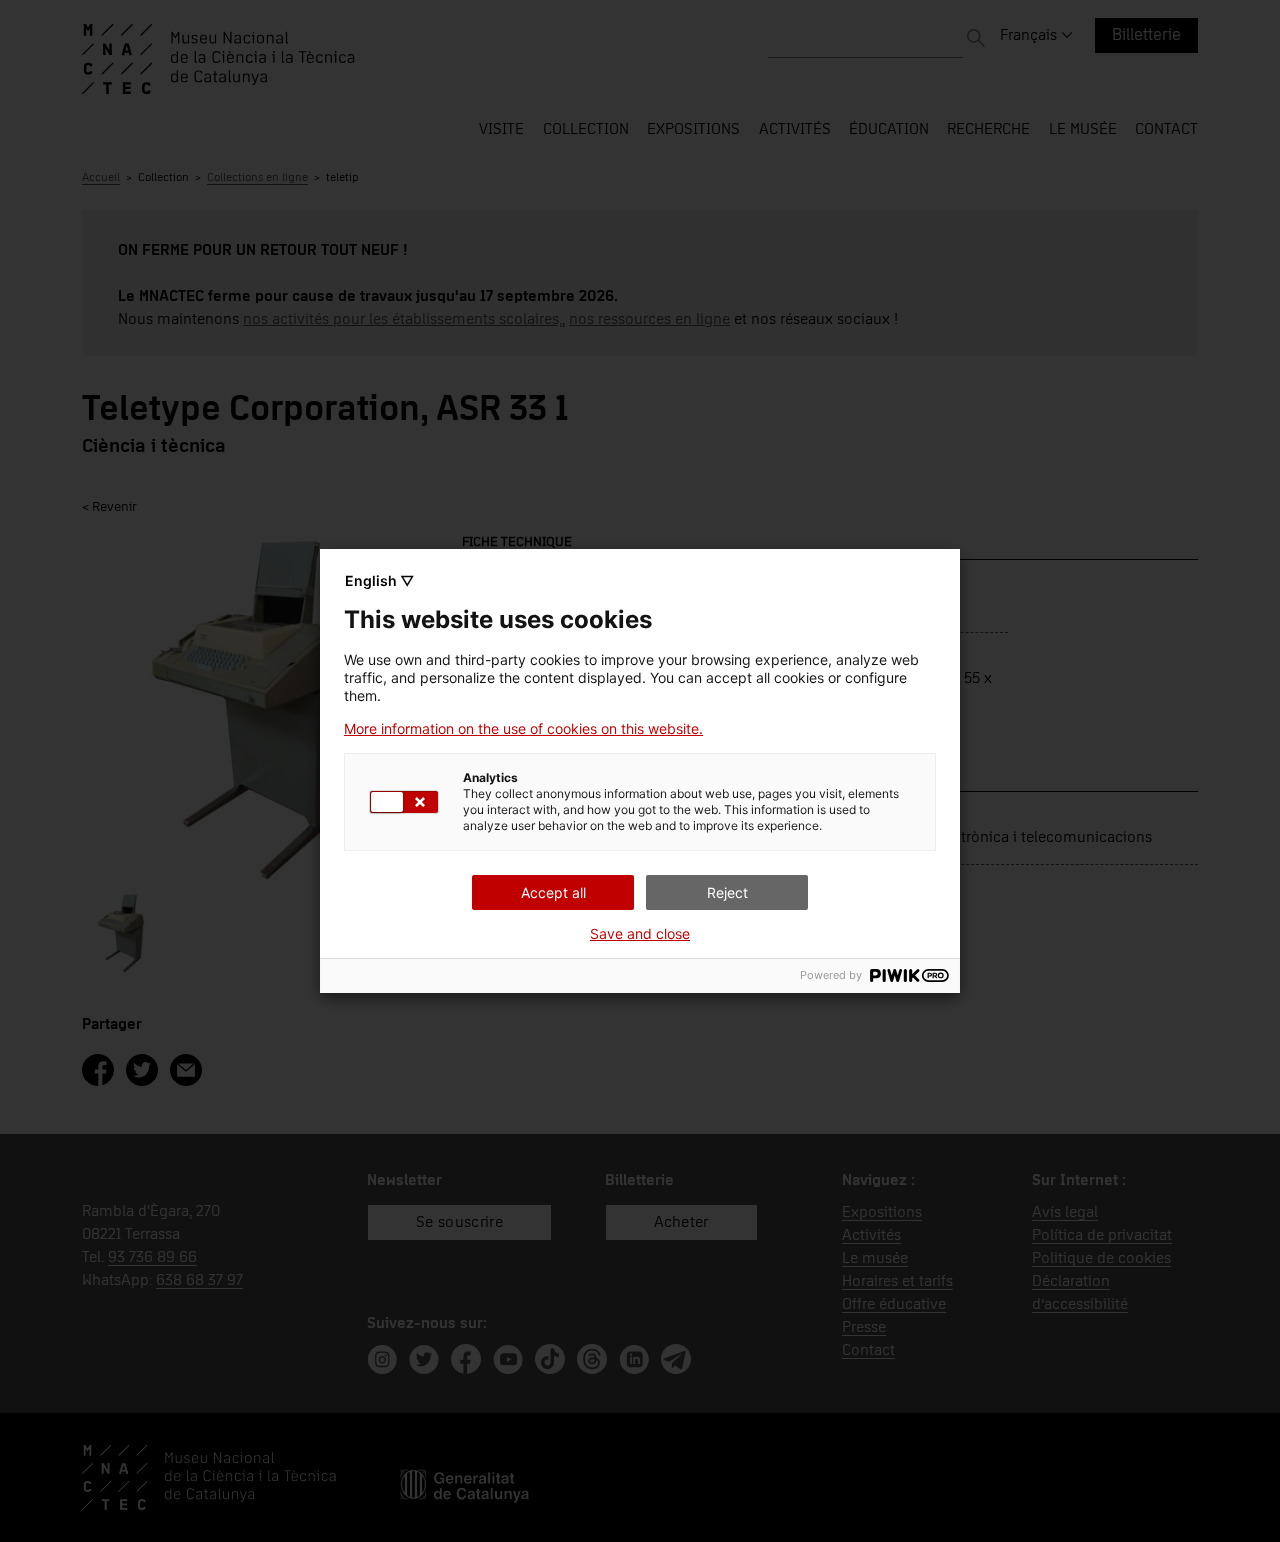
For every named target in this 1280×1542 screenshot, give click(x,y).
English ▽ (379, 580)
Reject (727, 892)
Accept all (553, 892)
